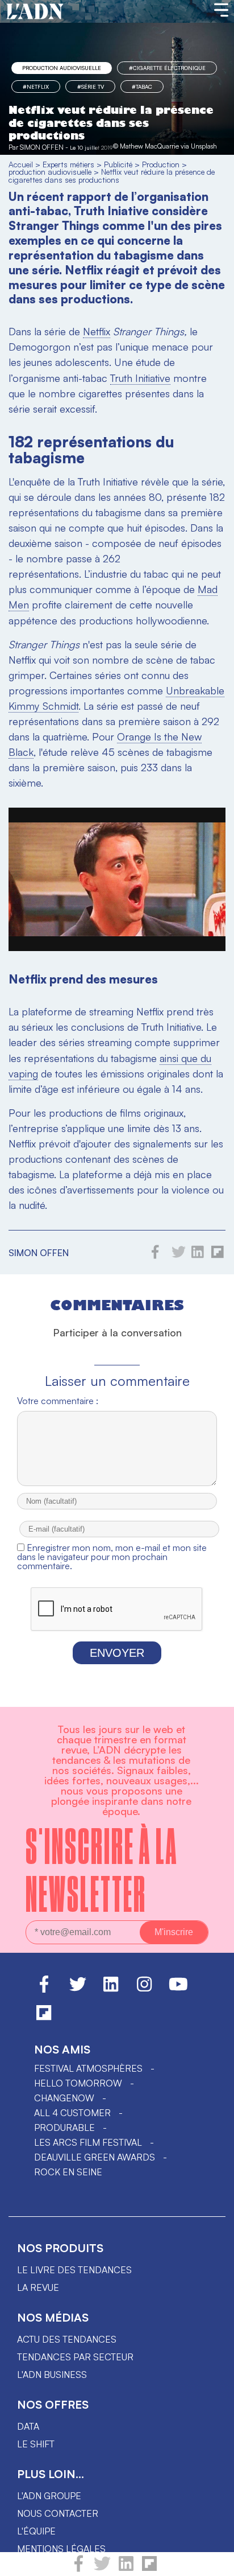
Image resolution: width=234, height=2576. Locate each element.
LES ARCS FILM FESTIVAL (88, 2142)
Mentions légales (61, 2549)
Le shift (36, 2444)
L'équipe (36, 2531)
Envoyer (117, 1653)
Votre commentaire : (58, 1401)
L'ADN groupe (49, 2496)
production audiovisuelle (62, 68)
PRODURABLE (64, 2128)
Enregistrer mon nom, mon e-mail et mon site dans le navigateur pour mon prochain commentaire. (112, 1557)
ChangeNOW (64, 2098)
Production (161, 164)
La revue (38, 2287)
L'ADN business (52, 2375)
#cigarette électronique (167, 68)
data (28, 2426)
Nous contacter (58, 2513)
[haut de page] (214, 2562)
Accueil (21, 164)
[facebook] (79, 2569)
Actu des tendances (67, 2339)
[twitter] (102, 2569)
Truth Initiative (140, 378)
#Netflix (36, 87)
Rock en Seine (68, 2172)
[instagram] (144, 1989)
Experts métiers (68, 164)
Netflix (97, 331)
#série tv (91, 87)
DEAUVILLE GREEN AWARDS (95, 2157)
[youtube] (178, 1989)
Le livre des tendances (74, 2270)
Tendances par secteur (75, 2357)
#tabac (142, 87)
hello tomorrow (78, 2083)
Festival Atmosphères (88, 2068)
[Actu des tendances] (35, 12)
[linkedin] (126, 2569)
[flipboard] (149, 2569)
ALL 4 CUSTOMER (72, 2113)
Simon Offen (42, 147)
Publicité (118, 164)
